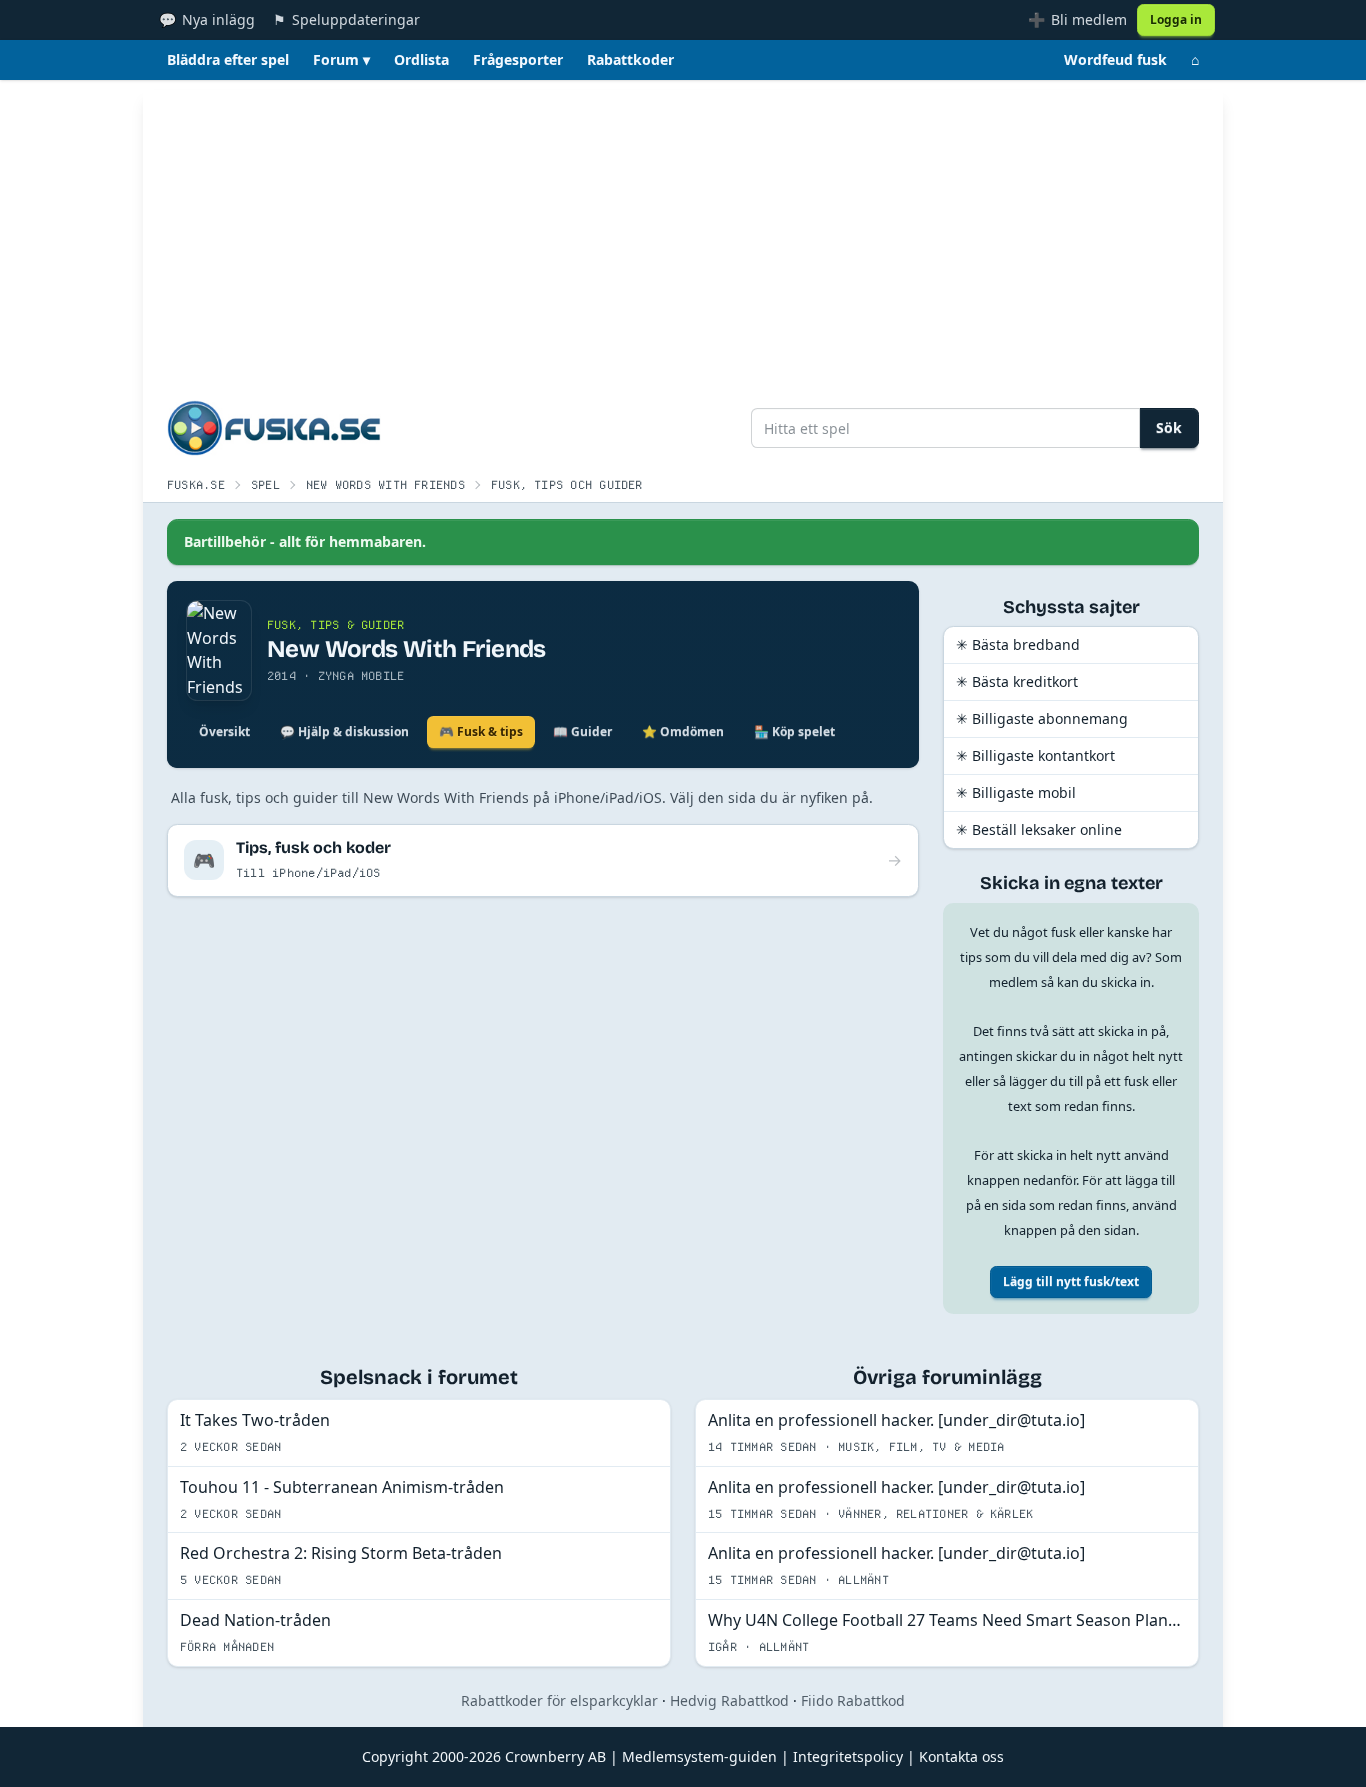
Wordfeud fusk (1115, 59)
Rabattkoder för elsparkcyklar (559, 1700)
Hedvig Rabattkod (729, 1700)
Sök (1169, 427)
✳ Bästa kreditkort (1017, 681)
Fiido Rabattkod (853, 1700)
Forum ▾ (341, 59)
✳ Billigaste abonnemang (1042, 718)
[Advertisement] (683, 230)
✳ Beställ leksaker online (1039, 829)
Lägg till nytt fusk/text (1071, 1281)
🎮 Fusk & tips (481, 731)
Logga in (1176, 19)
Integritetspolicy (848, 1756)
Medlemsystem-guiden (699, 1756)
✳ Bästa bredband (1018, 644)
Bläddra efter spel (228, 59)
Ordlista (421, 59)
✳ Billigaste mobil (1016, 792)
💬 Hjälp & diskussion (344, 731)
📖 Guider (582, 731)
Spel (265, 484)
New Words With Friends (385, 484)
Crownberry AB (555, 1756)
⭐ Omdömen (683, 731)
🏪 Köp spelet (794, 731)
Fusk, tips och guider (567, 484)
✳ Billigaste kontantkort (1035, 755)
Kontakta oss (961, 1756)
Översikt (224, 731)
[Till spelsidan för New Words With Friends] (219, 650)
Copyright (395, 1756)
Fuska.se (196, 484)
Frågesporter (518, 59)
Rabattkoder (630, 59)
